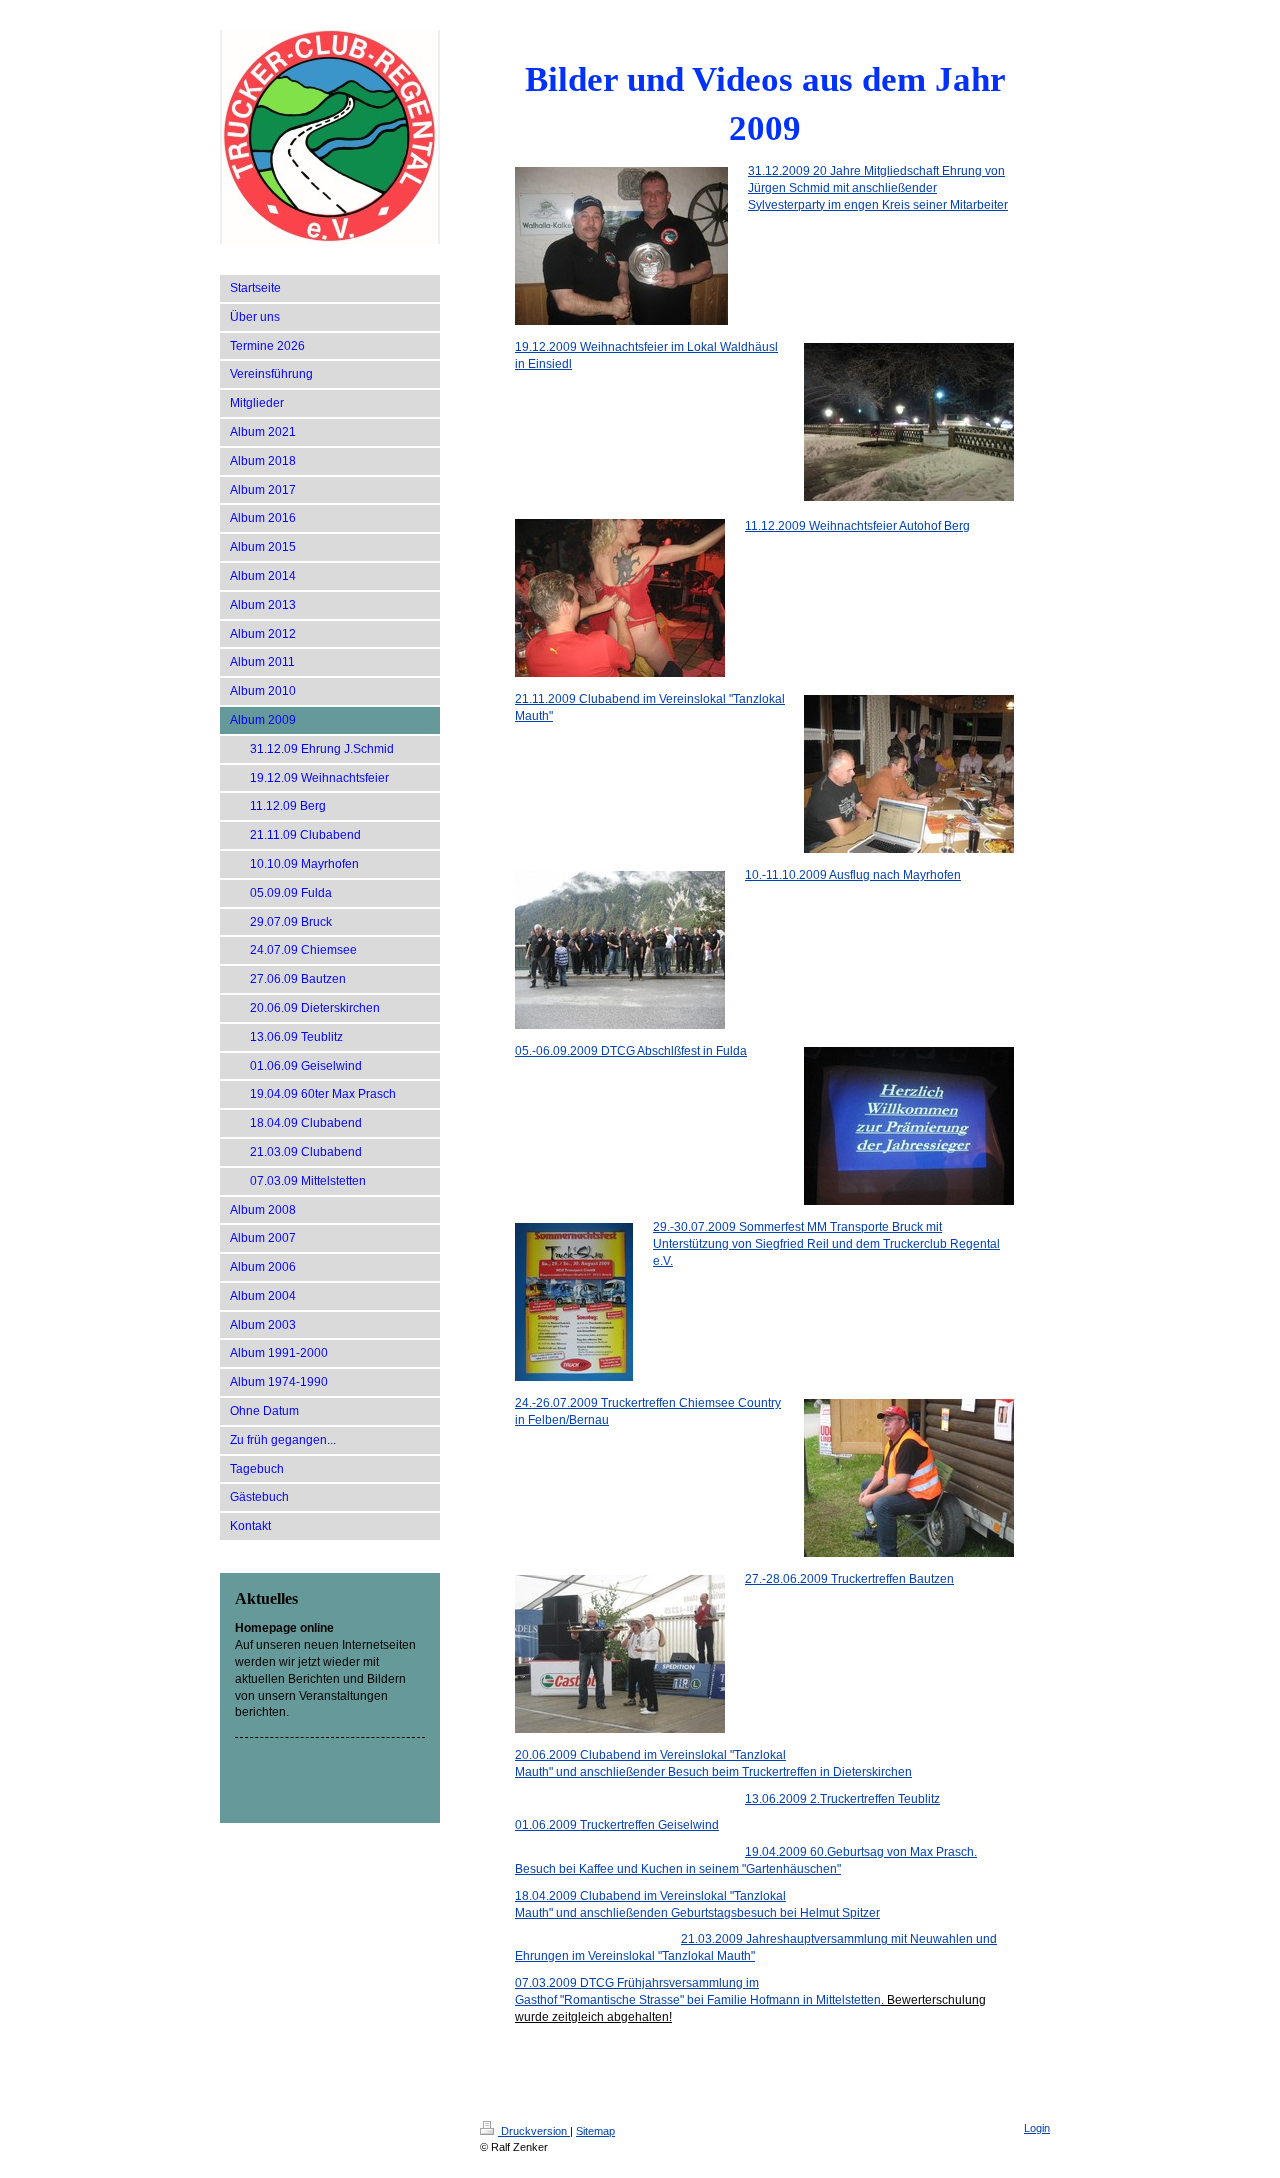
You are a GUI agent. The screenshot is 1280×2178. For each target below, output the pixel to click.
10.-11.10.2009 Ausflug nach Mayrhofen (853, 875)
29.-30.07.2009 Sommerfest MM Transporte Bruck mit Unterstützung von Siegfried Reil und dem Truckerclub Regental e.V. (826, 1244)
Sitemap (595, 2131)
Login (1037, 2128)
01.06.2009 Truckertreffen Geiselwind (617, 1825)
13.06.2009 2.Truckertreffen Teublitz (842, 1799)
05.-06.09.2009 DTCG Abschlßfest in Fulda (631, 1051)
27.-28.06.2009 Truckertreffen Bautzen (849, 1579)
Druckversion (534, 2131)
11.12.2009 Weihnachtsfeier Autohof (857, 526)
